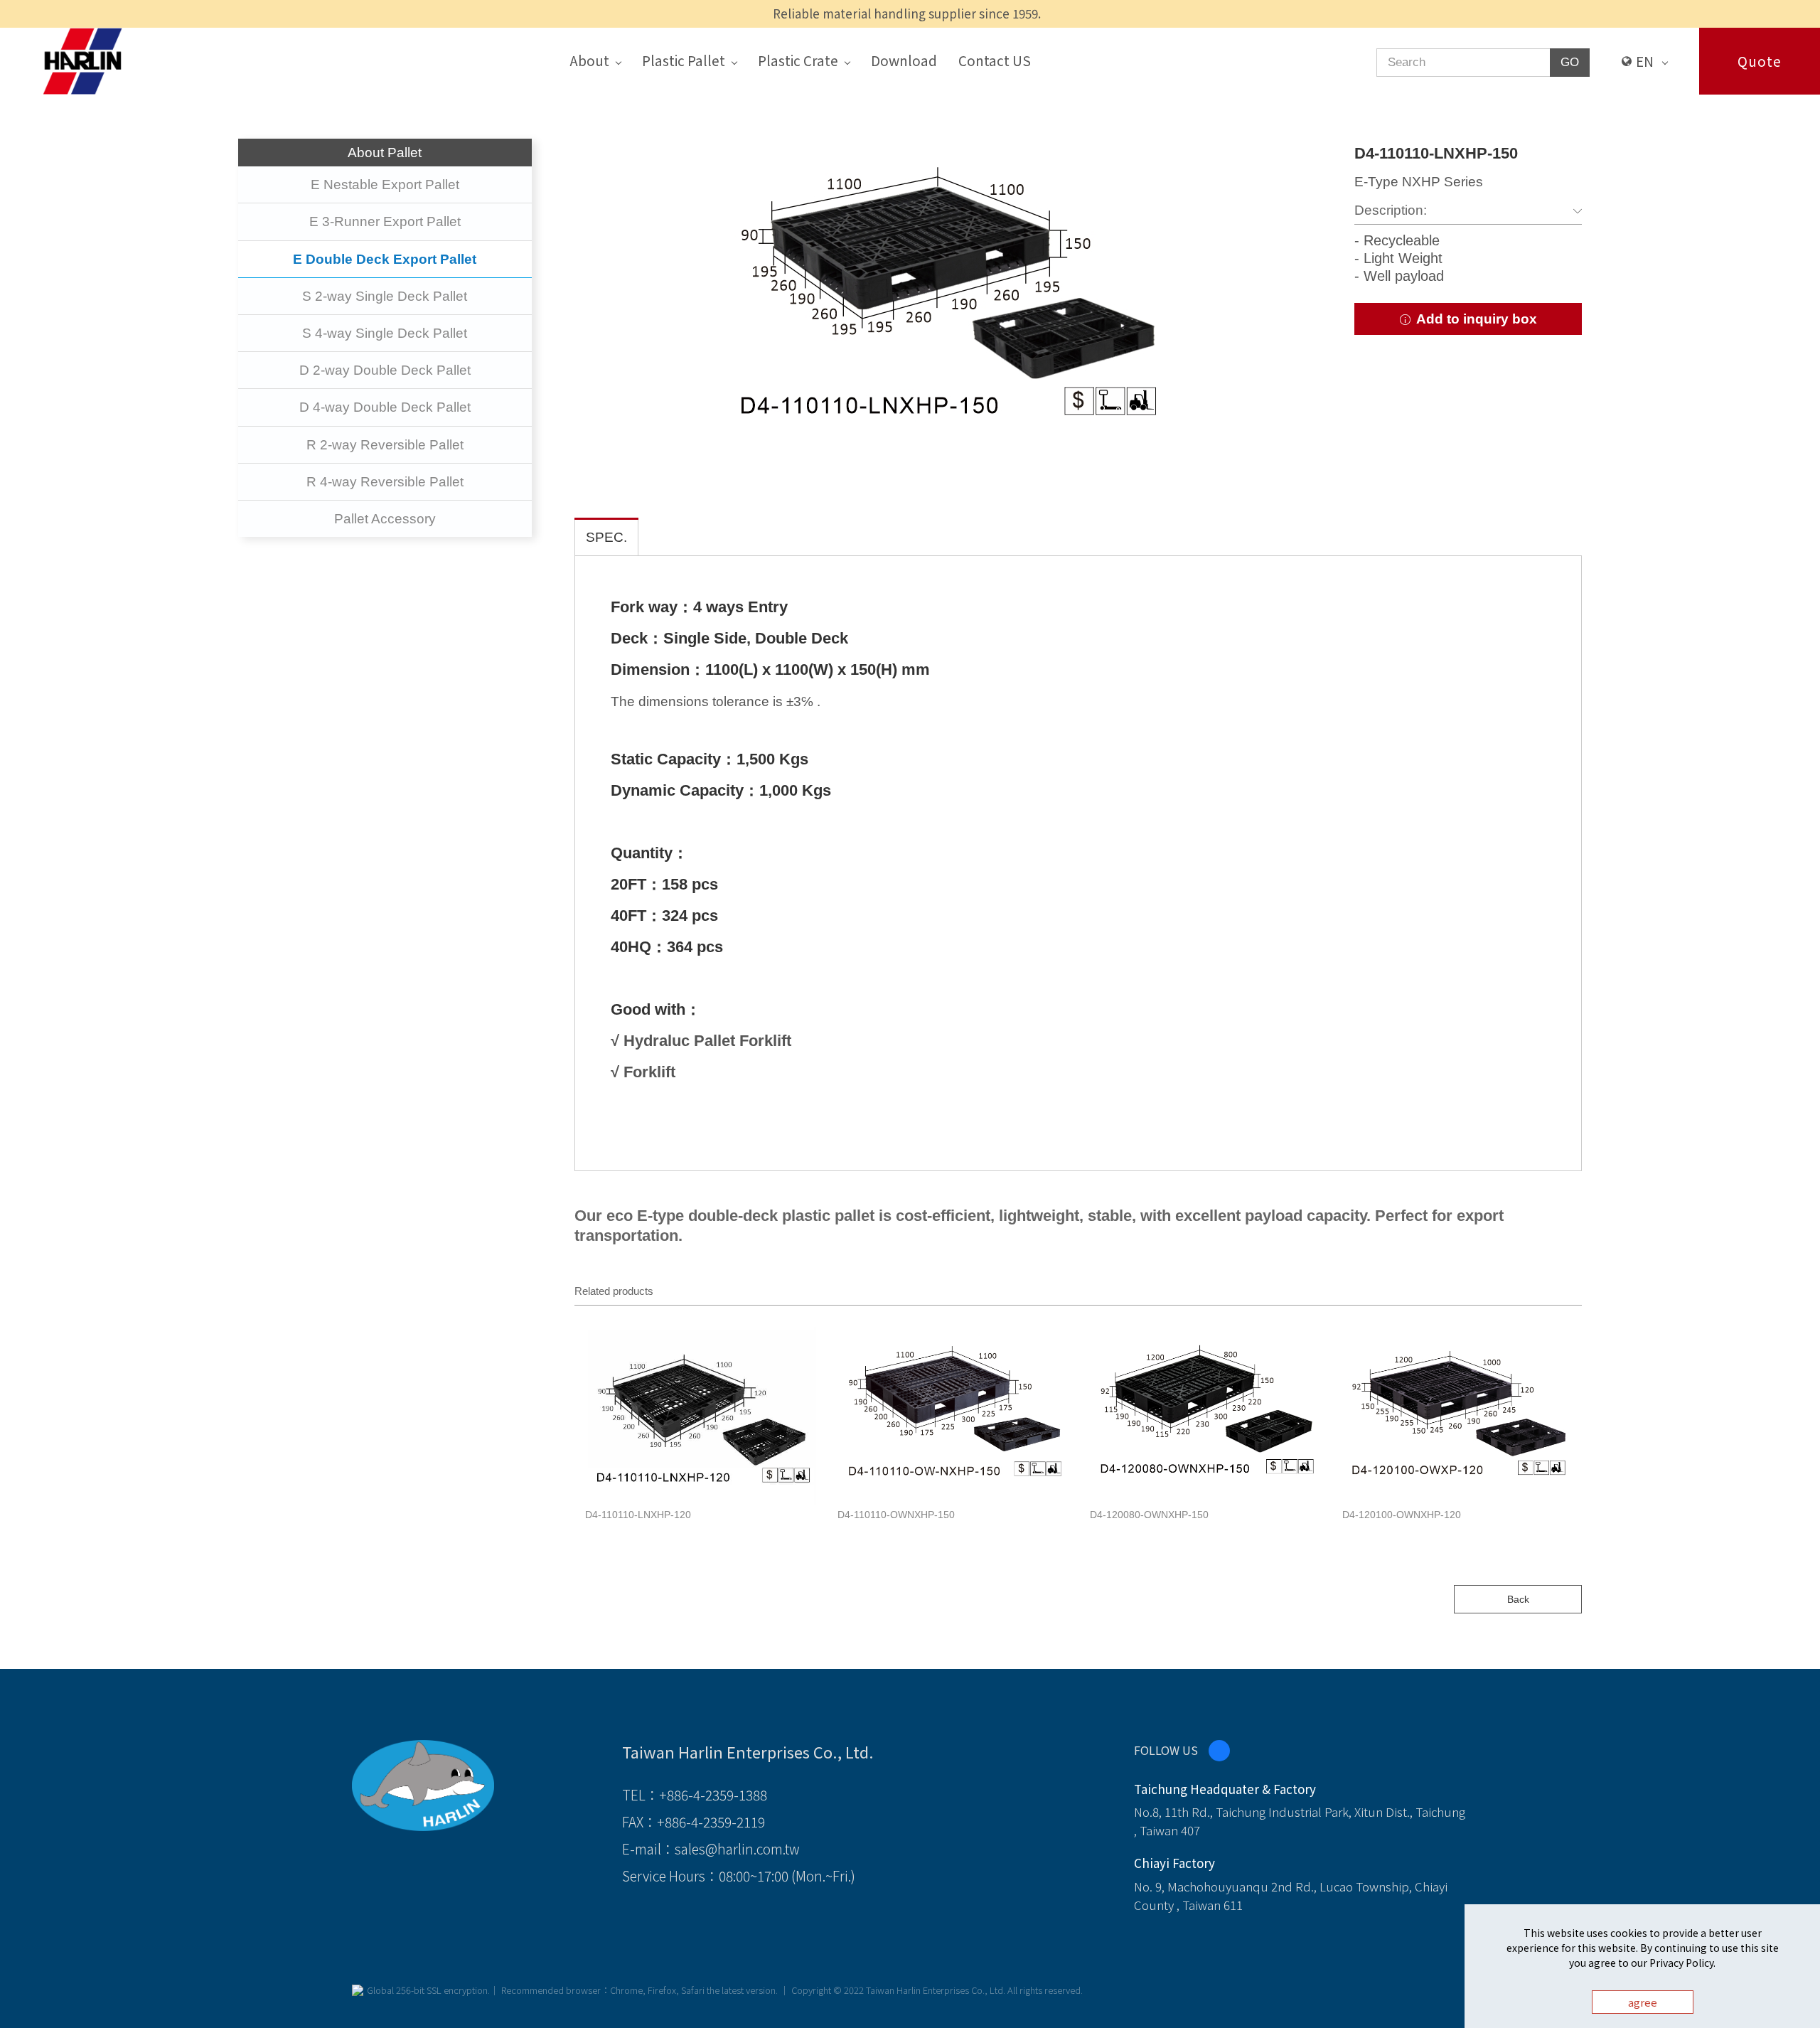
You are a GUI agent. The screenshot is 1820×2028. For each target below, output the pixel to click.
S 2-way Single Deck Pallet (385, 296)
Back (1518, 1599)
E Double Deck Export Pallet (385, 259)
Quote (1760, 61)
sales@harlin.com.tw (737, 1848)
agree (1643, 2002)
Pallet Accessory (385, 519)
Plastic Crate (798, 60)
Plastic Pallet (684, 60)
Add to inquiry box (1475, 319)
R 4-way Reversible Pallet (385, 482)
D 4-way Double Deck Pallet (385, 407)
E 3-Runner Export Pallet (385, 222)
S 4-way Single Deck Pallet (385, 333)
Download (904, 60)
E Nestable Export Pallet (385, 185)
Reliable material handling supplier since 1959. (907, 13)
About (589, 60)
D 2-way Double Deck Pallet (385, 370)
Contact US (995, 60)
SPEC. (606, 537)
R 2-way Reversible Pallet (385, 445)
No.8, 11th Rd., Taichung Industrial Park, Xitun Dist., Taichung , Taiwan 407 (1300, 1821)
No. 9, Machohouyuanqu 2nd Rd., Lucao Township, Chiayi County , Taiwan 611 (1291, 1895)
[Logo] (82, 60)
